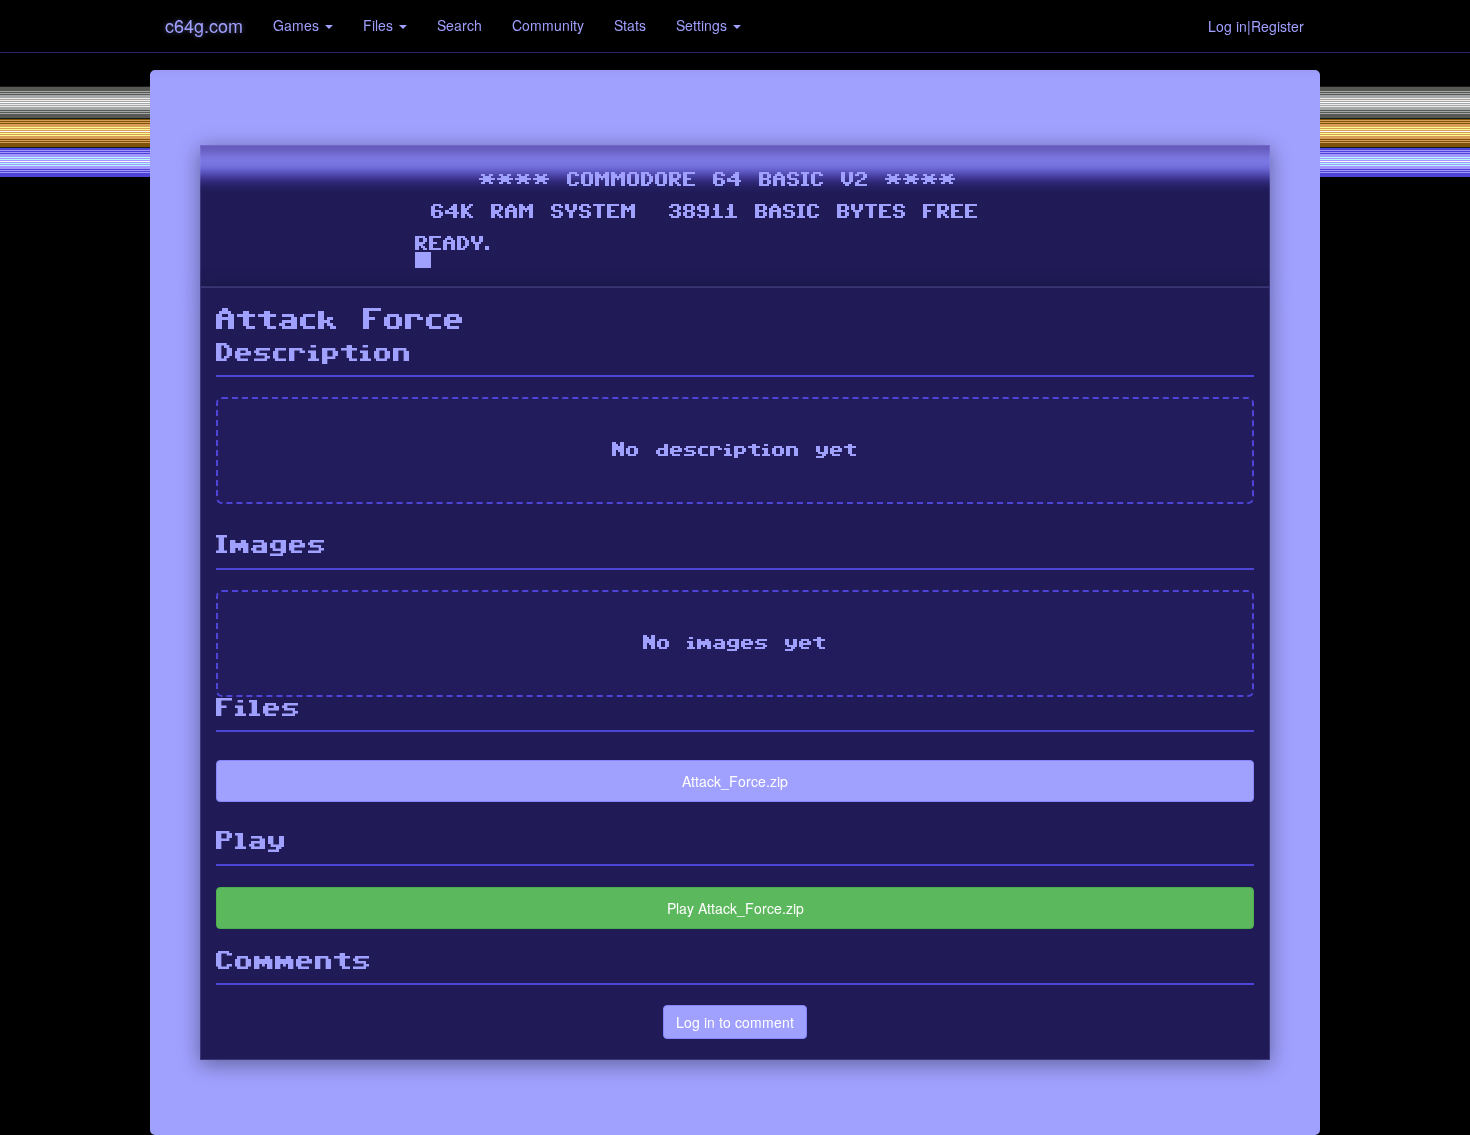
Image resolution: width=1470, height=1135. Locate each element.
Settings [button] (703, 25)
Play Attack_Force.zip (735, 908)
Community (548, 25)
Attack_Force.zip (735, 781)
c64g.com (204, 25)
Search (459, 25)
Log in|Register (1256, 26)
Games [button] (298, 25)
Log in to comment (735, 1022)
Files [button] (380, 25)
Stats (630, 25)
